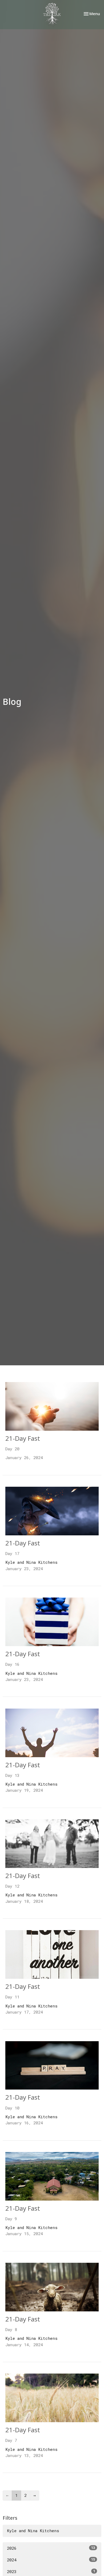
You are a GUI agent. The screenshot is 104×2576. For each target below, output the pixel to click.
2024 (51, 2560)
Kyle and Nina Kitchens (33, 2531)
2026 (51, 2548)
